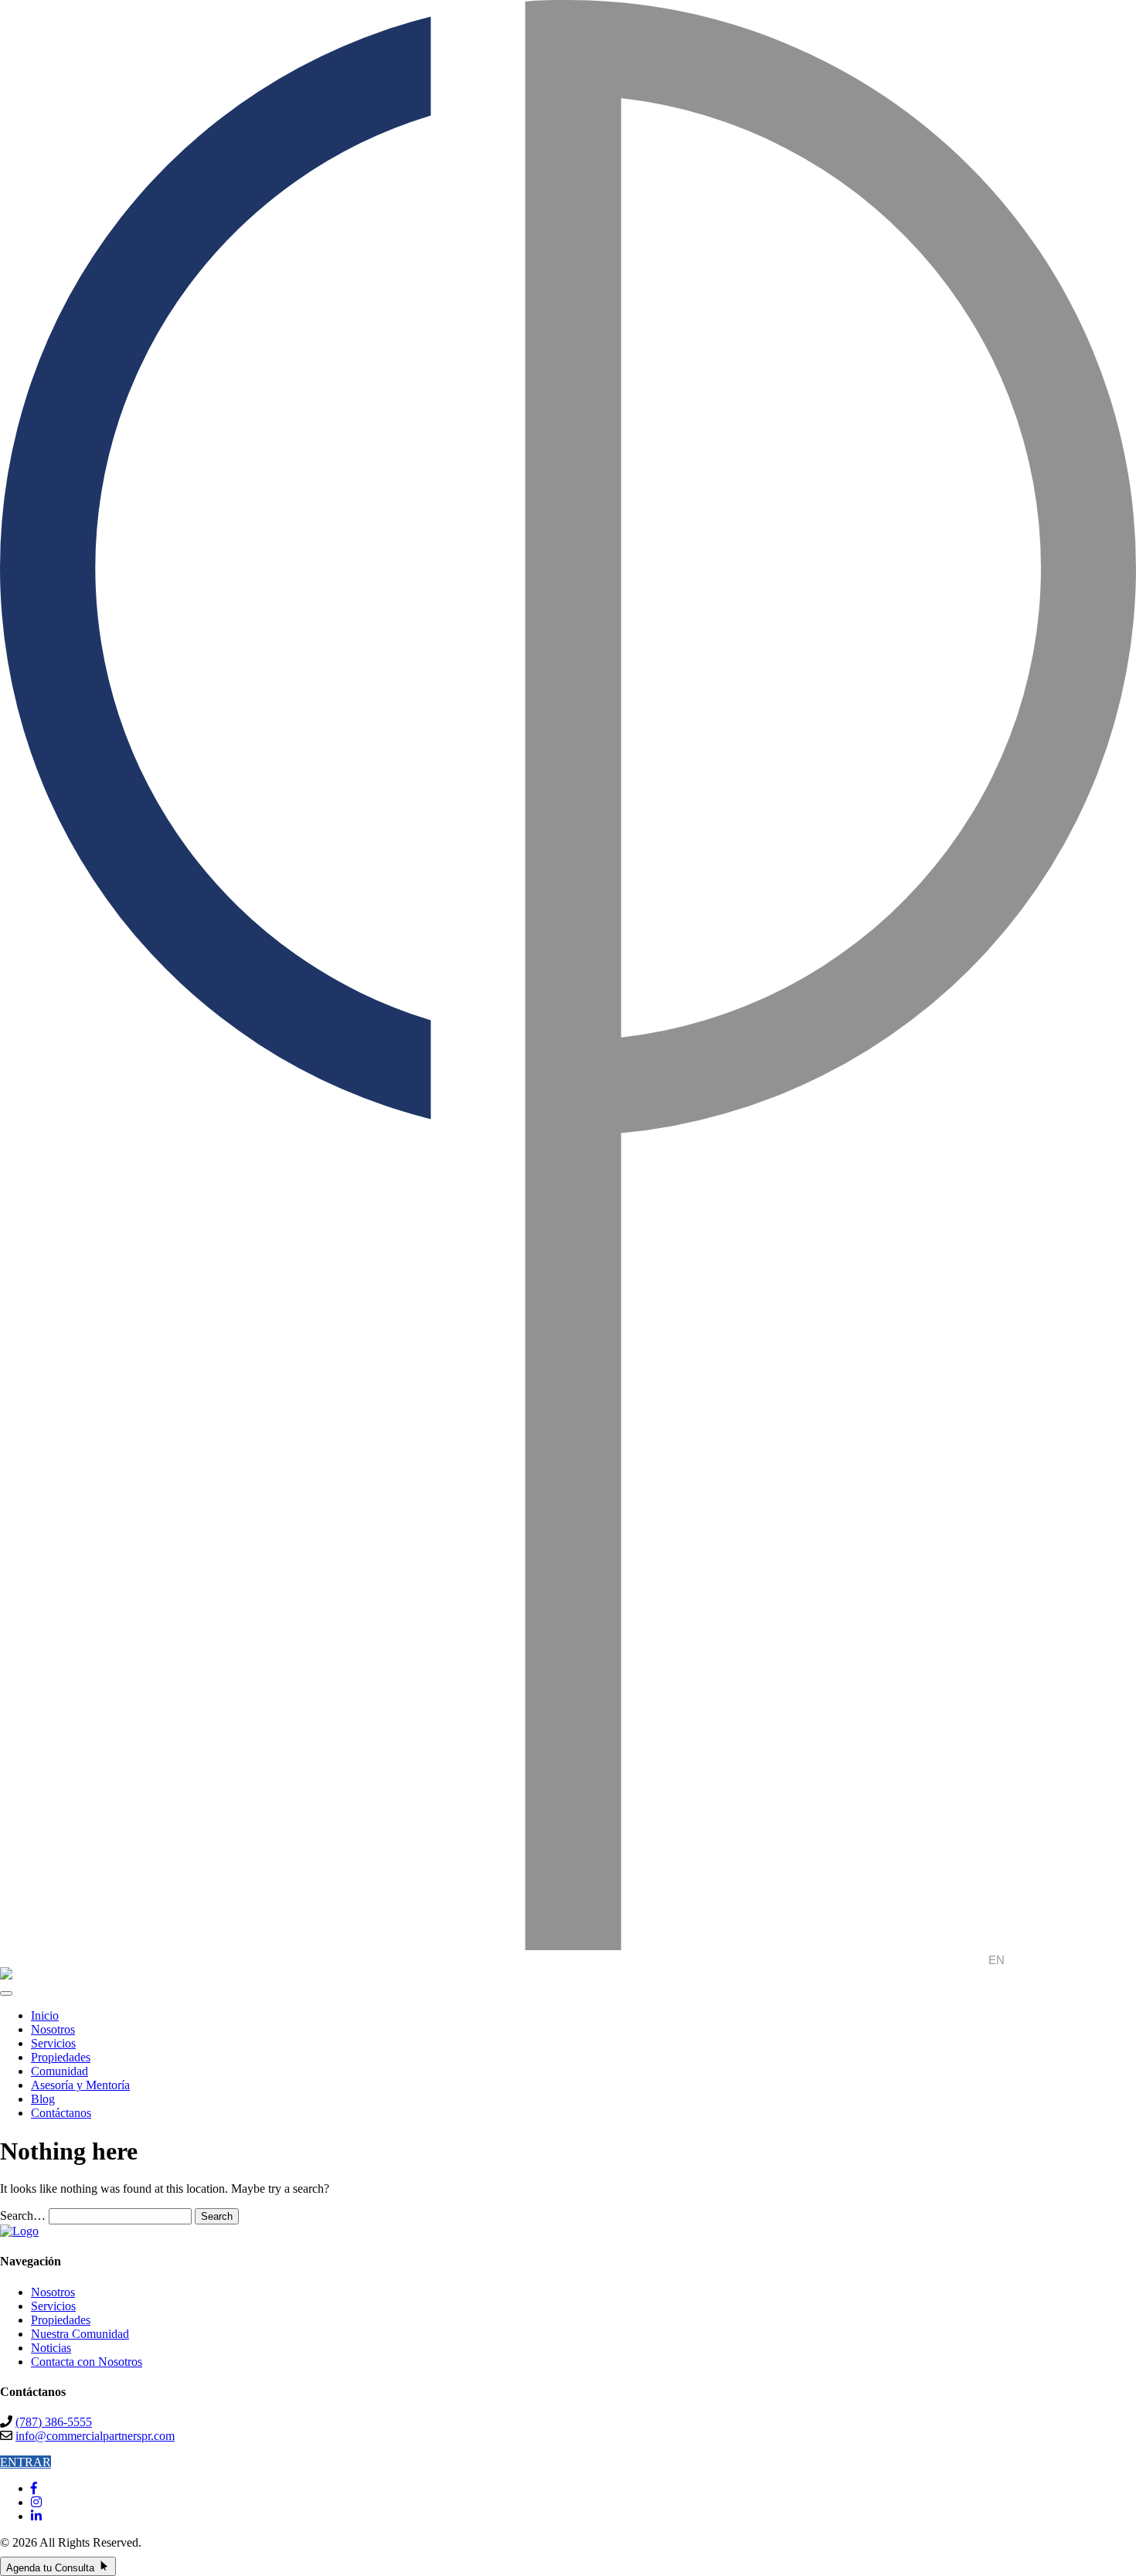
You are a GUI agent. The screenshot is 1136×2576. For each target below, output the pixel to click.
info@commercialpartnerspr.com (95, 2436)
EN (997, 1960)
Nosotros (53, 2029)
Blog (43, 2099)
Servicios (53, 2043)
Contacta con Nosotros (87, 2362)
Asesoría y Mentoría (80, 2085)
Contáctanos (61, 2113)
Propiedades (61, 2057)
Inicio (45, 2015)
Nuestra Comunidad (80, 2334)
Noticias (51, 2348)
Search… (23, 2216)
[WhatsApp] (130, 2567)
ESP (1025, 1960)
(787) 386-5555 (54, 2422)
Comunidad (60, 2071)
